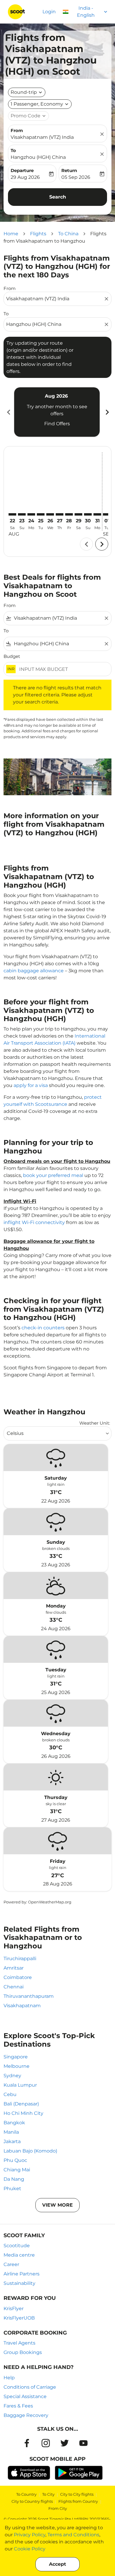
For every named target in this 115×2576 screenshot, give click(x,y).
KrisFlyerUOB (19, 2318)
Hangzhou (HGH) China (38, 157)
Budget (12, 656)
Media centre (19, 2255)
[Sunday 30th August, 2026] (88, 514)
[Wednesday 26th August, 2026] (50, 514)
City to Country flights (32, 2501)
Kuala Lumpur (20, 2085)
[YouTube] (83, 2443)
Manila (11, 2132)
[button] (40, 104)
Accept (57, 2564)
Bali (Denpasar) (21, 2104)
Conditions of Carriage (30, 2387)
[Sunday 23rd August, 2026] (22, 514)
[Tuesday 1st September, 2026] (107, 514)
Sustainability (19, 2283)
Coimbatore (18, 1977)
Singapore (16, 2057)
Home (11, 234)
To (13, 150)
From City (58, 2508)
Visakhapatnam (22, 2006)
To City (48, 2494)
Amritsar (14, 1968)
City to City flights (77, 2494)
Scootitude (17, 2246)
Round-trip (24, 92)
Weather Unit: (95, 1423)
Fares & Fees (18, 2406)
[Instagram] (46, 2443)
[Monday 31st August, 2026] (97, 514)
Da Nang (14, 2179)
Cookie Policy (30, 2549)
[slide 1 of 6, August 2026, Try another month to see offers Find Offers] (57, 412)
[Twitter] (65, 2443)
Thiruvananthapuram (29, 1996)
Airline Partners (22, 2274)
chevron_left (8, 412)
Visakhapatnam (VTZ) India (42, 137)
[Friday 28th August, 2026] (69, 514)
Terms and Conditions (73, 2535)
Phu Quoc (15, 2160)
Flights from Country (78, 2501)
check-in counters (43, 1328)
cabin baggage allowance (34, 971)
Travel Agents (19, 2343)
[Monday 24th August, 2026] (31, 514)
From (17, 130)
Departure (22, 170)
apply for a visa (31, 1085)
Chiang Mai (17, 2170)
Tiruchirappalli (20, 1959)
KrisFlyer (14, 2309)
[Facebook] (27, 2443)
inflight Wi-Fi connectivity (34, 1222)
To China (68, 234)
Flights (38, 234)
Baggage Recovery (26, 2415)
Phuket (12, 2189)
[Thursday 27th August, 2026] (60, 514)
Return (69, 170)
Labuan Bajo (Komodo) (30, 2151)
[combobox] (55, 299)
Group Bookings (23, 2352)
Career (11, 2264)
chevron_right (107, 412)
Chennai (14, 1987)
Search (58, 197)
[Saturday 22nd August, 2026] (12, 514)
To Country (26, 2494)
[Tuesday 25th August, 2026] (41, 514)
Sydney (12, 2076)
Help (9, 2378)
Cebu (10, 2094)
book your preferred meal (53, 1175)
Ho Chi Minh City (23, 2113)
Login (49, 12)
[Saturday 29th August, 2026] (78, 514)
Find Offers (57, 424)
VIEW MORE (57, 2205)
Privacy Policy (30, 2535)
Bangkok (14, 2123)
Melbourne (17, 2066)
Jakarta (12, 2141)
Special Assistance (25, 2396)
